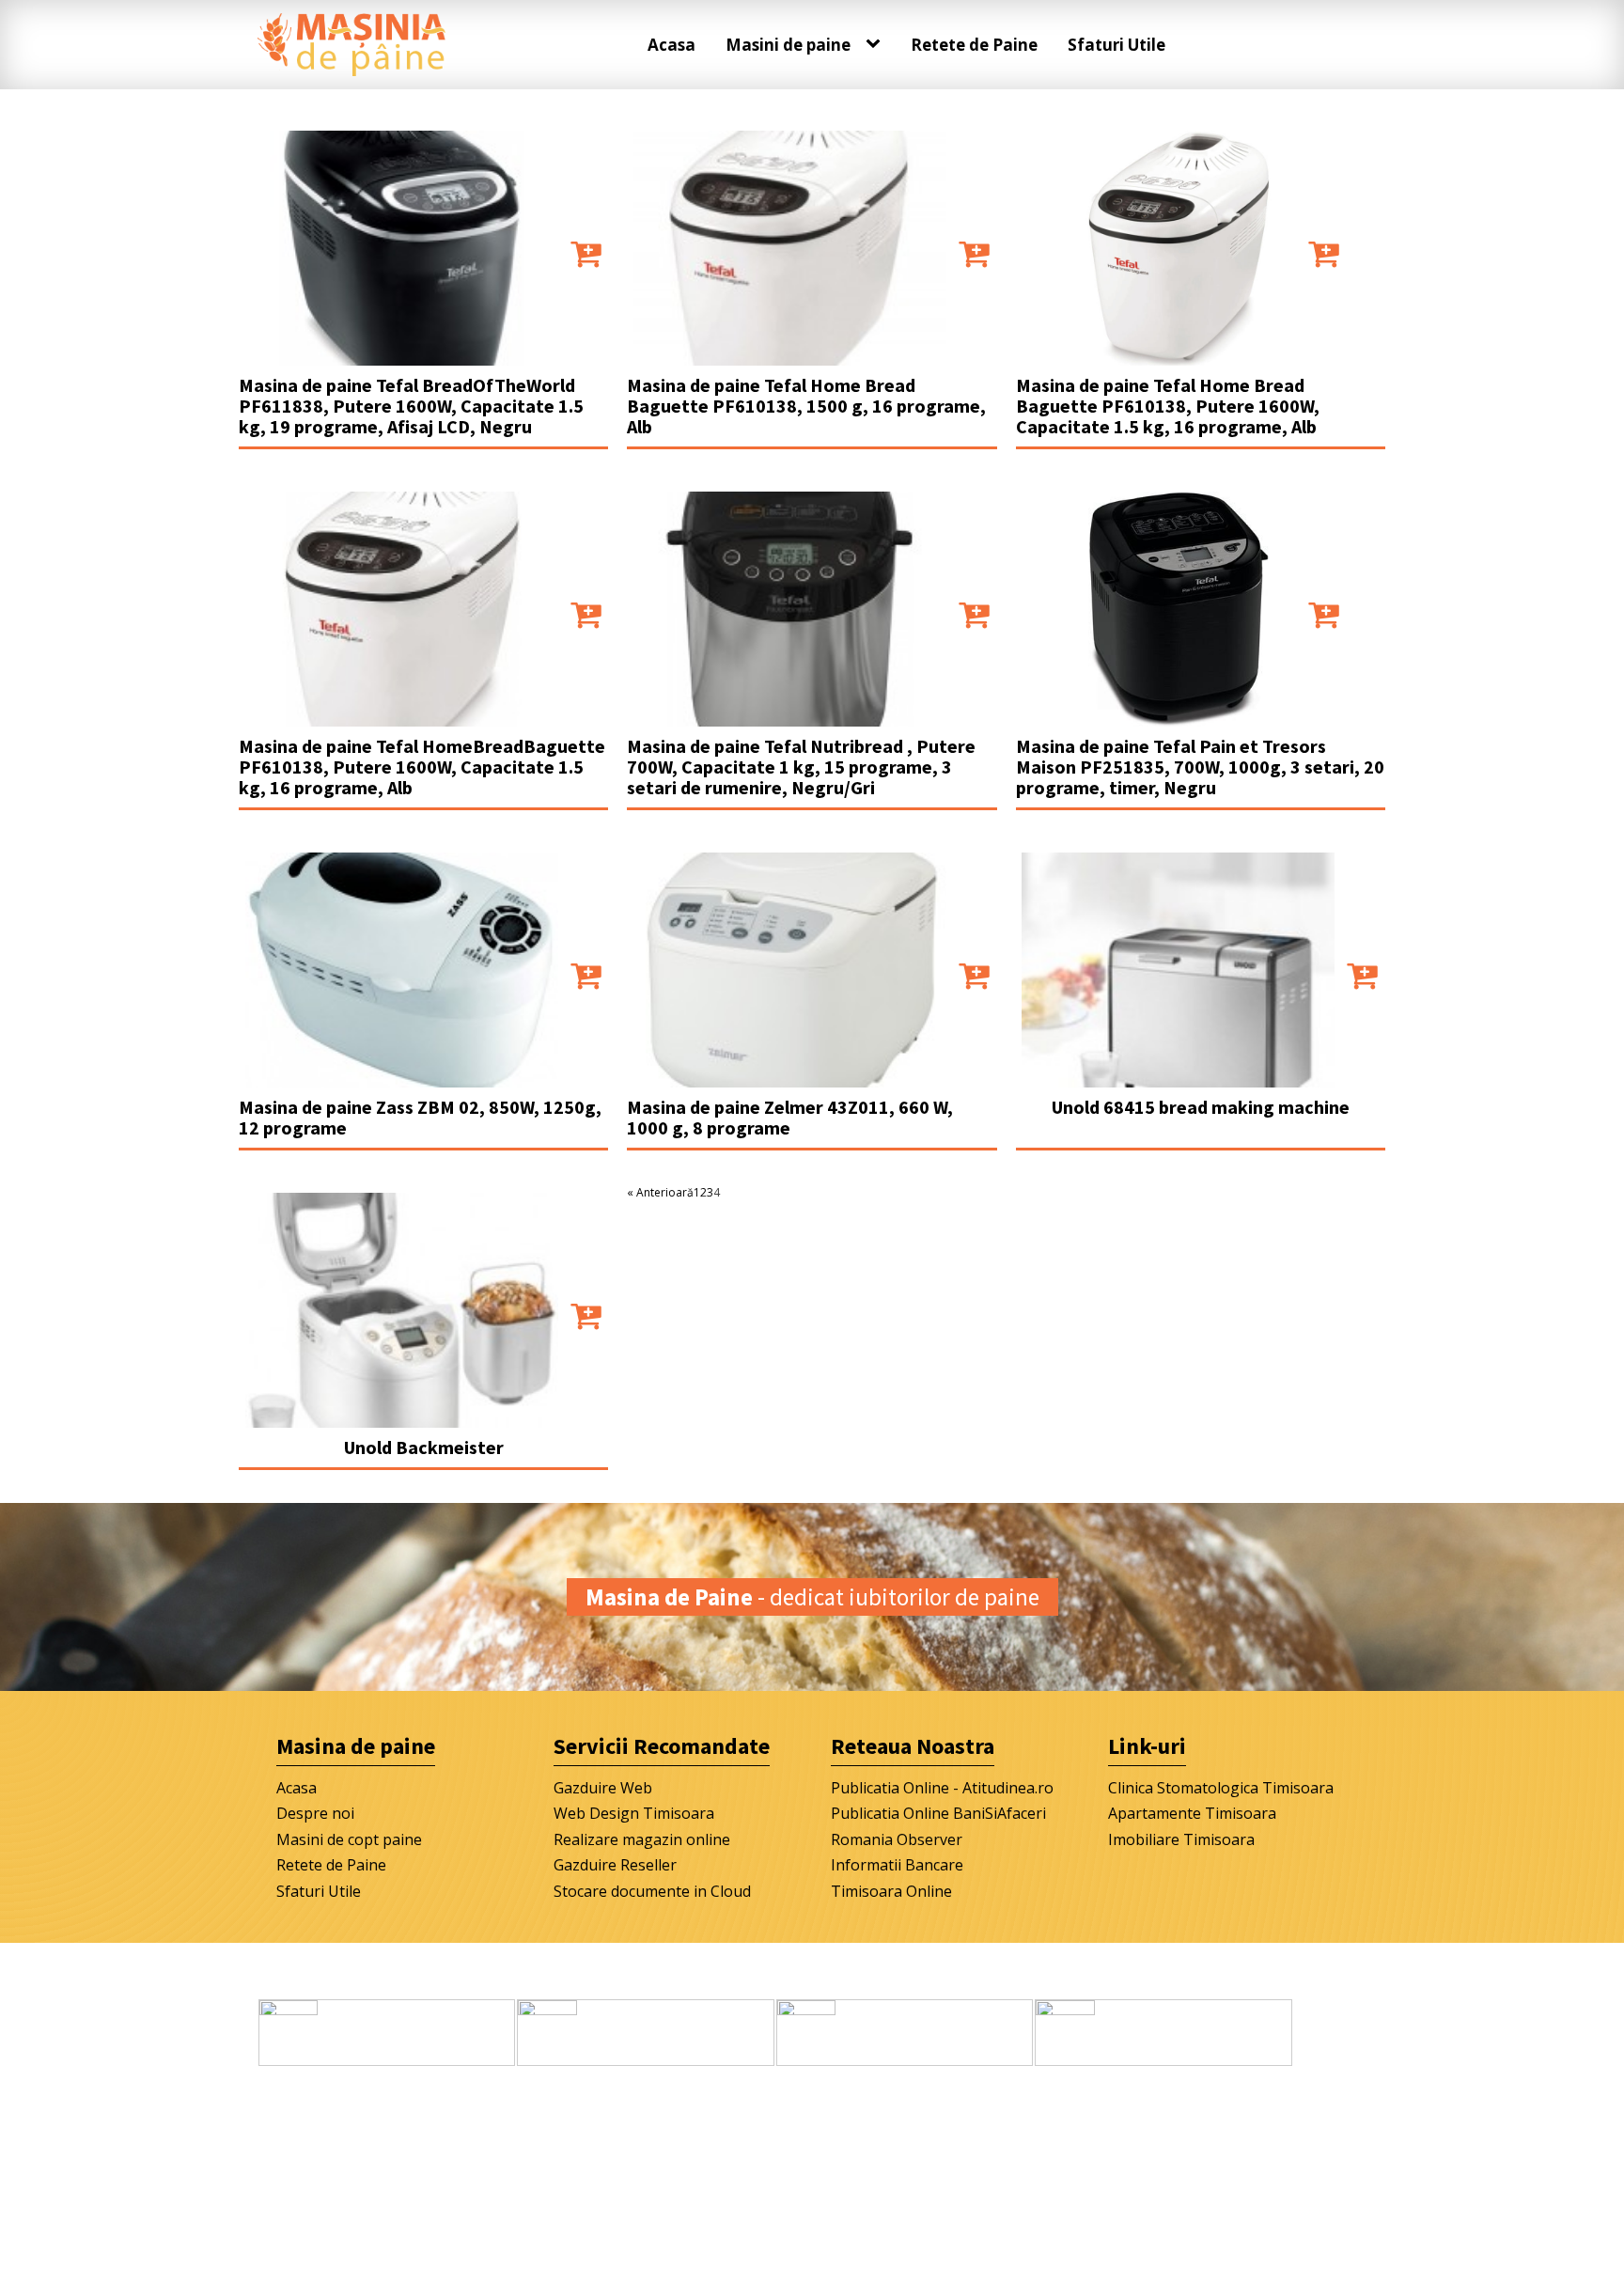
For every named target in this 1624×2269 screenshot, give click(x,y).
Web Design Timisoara (634, 1813)
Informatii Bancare (897, 1865)
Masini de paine (788, 45)
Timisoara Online (891, 1891)
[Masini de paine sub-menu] (877, 44)
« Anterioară (660, 1192)
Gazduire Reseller (615, 1865)
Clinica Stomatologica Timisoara (1221, 1788)
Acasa (671, 45)
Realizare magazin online (642, 1839)
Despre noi (315, 1813)
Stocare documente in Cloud (652, 1891)
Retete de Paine (974, 45)
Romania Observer (897, 1839)
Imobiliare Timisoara (1181, 1839)
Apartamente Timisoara (1192, 1813)
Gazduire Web (603, 1788)
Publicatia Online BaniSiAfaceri (938, 1813)
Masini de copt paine (349, 1839)
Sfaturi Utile (1116, 45)
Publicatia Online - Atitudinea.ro (942, 1788)
